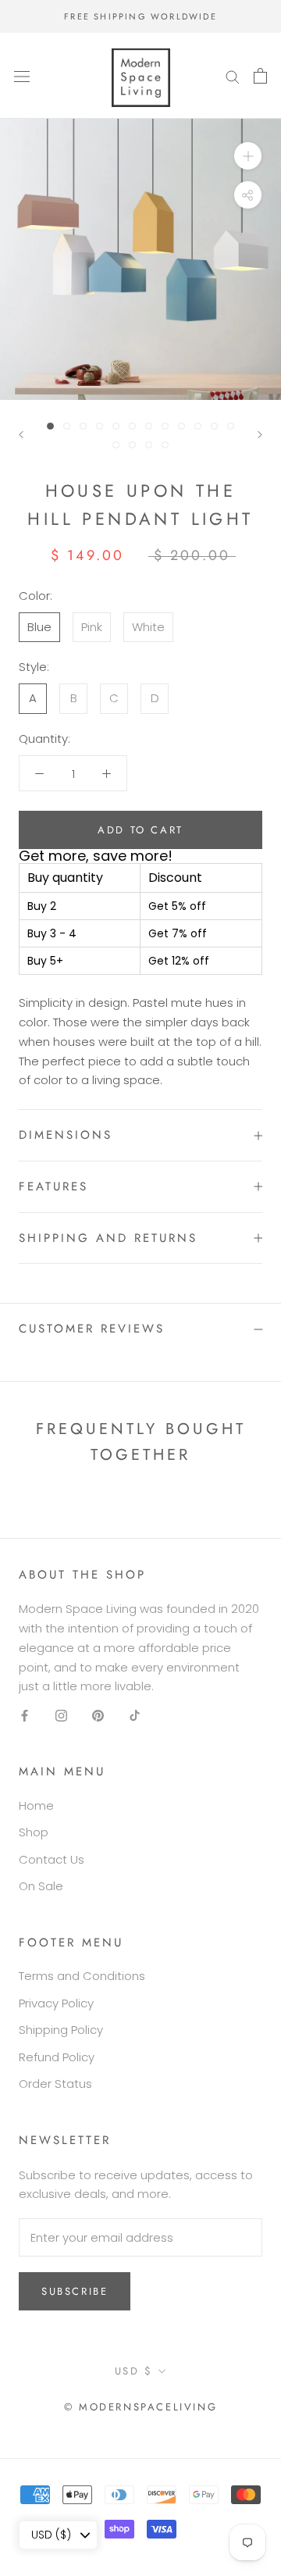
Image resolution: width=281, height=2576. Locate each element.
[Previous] (21, 435)
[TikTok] (135, 1715)
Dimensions (66, 1135)
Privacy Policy (56, 2003)
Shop (34, 1832)
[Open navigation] (22, 76)
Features (53, 1186)
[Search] (233, 75)
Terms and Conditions (82, 1976)
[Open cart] (260, 76)
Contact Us (52, 1859)
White (148, 627)
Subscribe (75, 2291)
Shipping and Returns (108, 1238)
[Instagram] (61, 1715)
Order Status (55, 2084)
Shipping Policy (61, 2030)
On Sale (41, 1886)
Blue (39, 627)
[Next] (260, 435)
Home (36, 1805)
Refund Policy (57, 2057)
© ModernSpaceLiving (140, 2407)
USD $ (134, 2371)
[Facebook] (25, 1715)
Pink (92, 627)
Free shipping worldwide (140, 16)
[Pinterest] (98, 1715)
